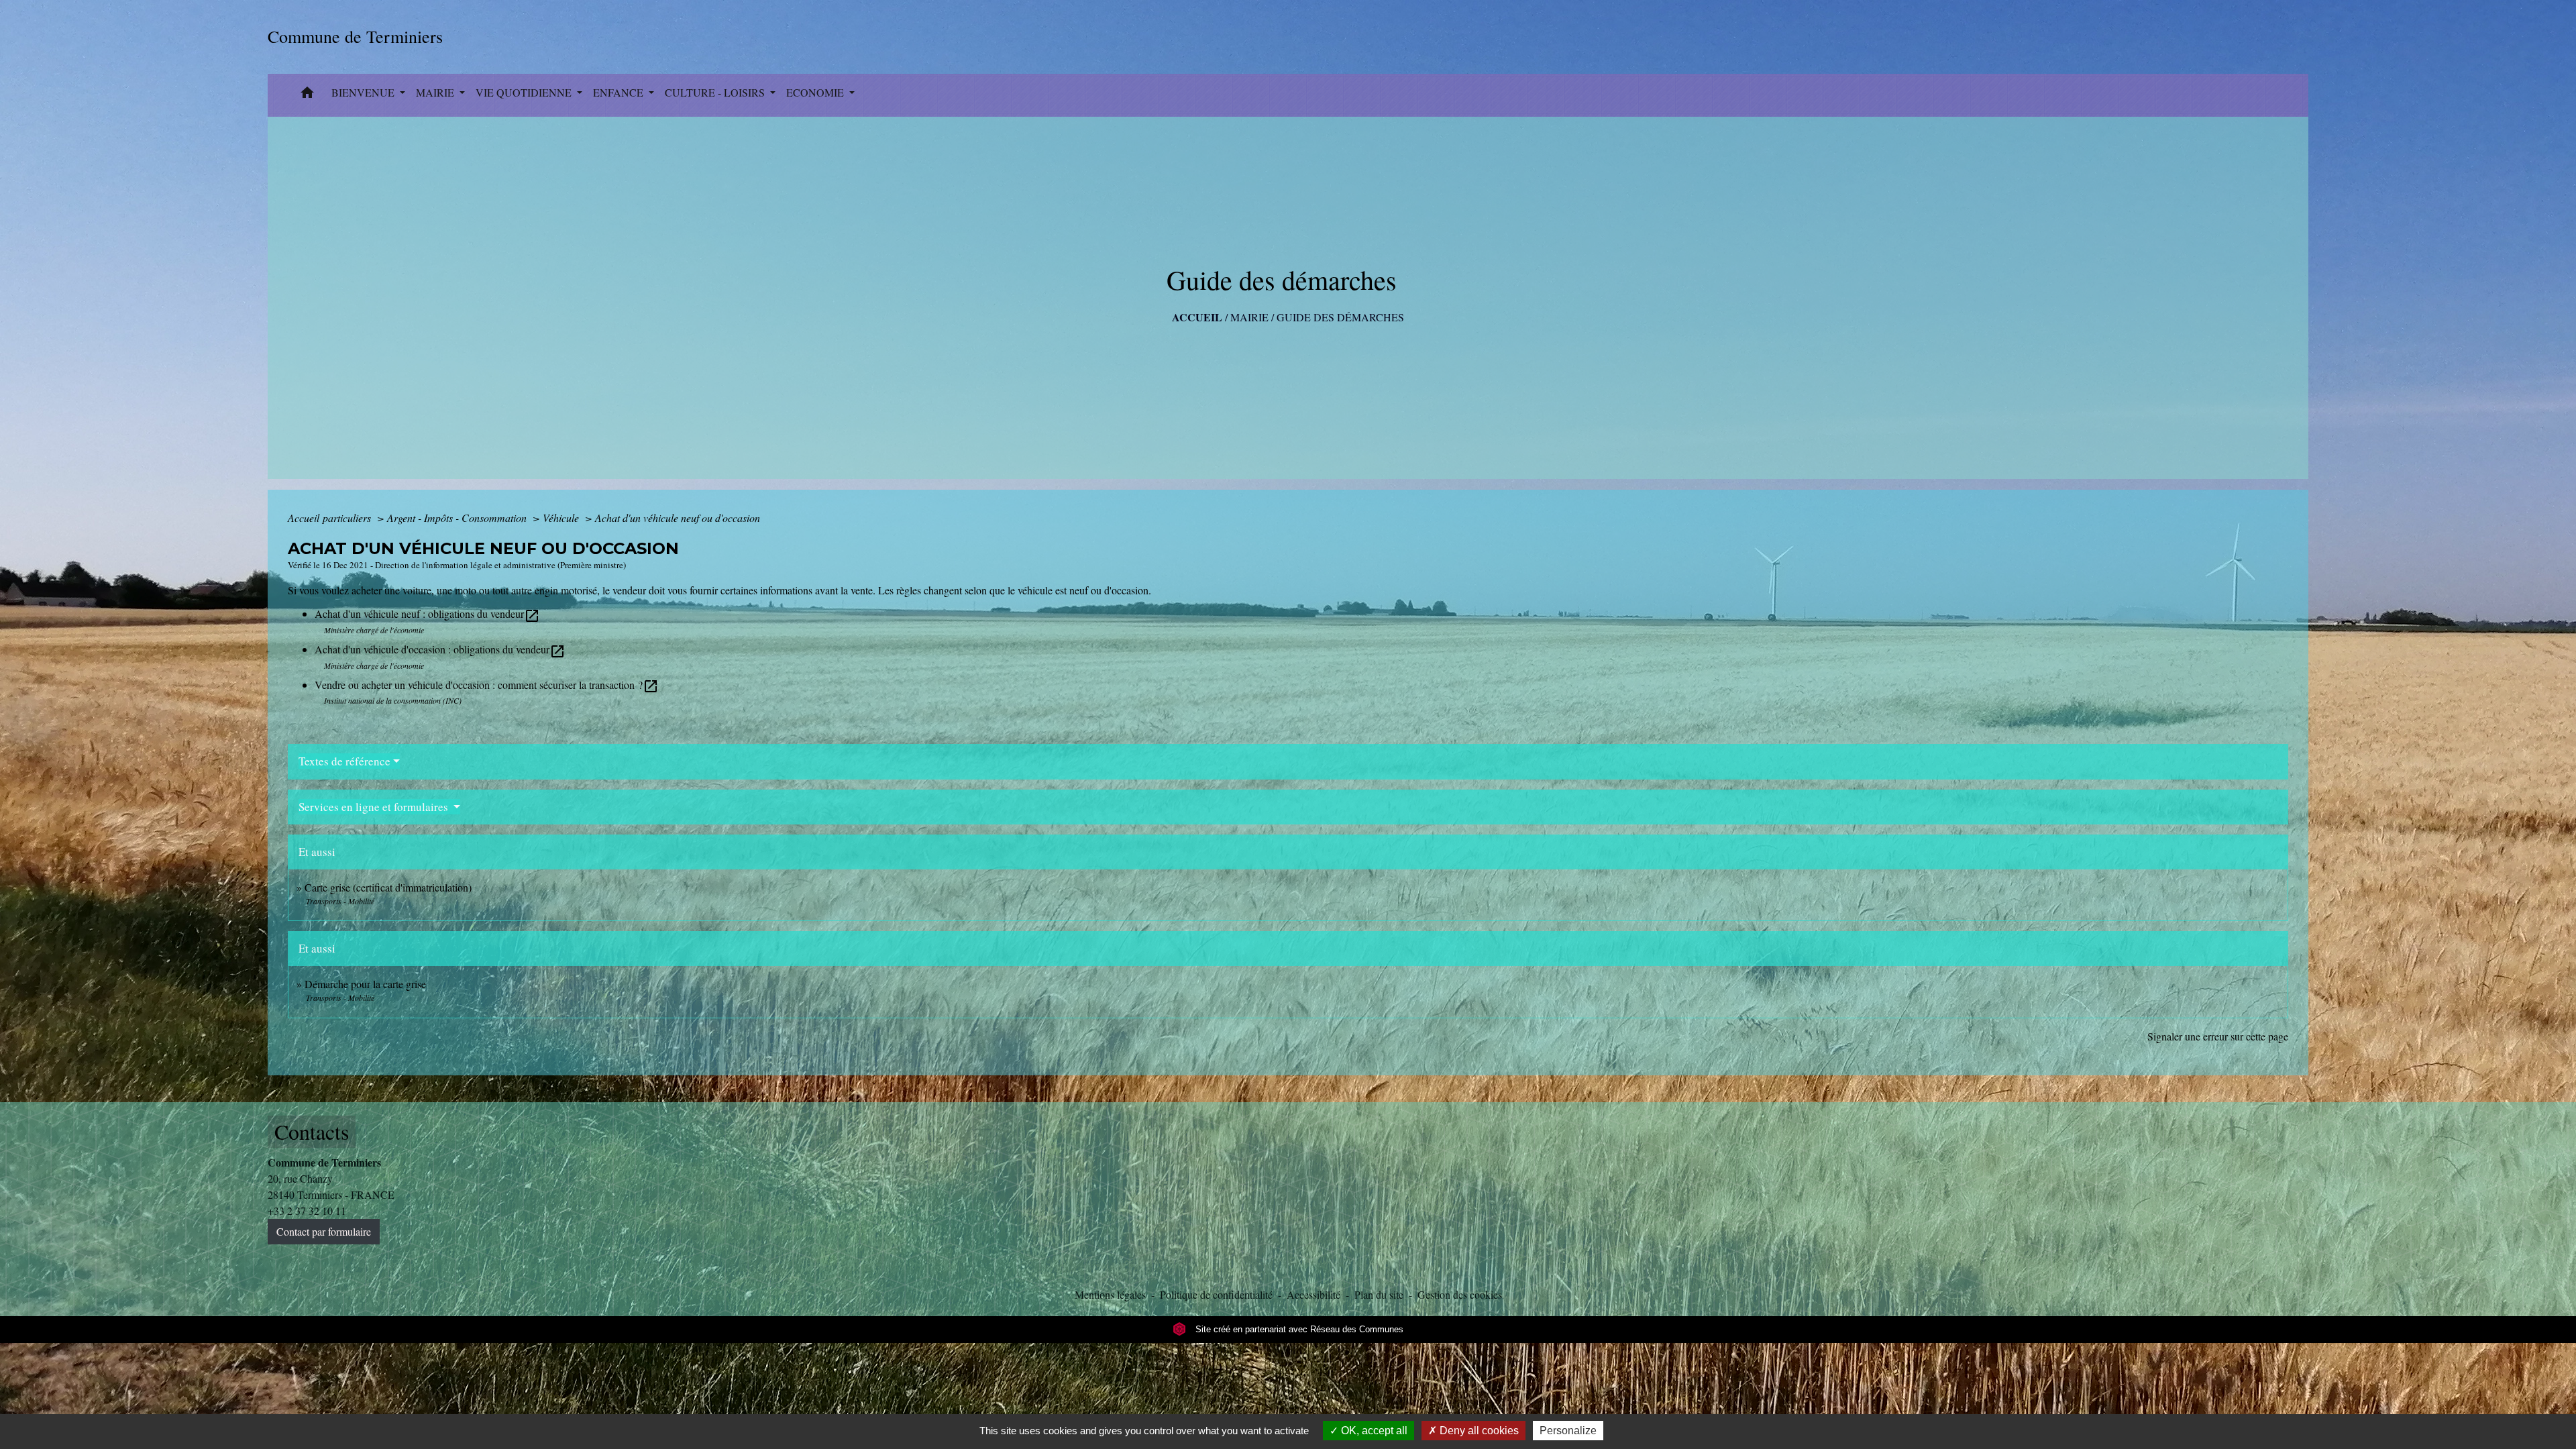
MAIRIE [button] (436, 92)
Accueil (1197, 317)
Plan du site (1379, 1294)
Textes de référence (344, 761)
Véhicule (562, 518)
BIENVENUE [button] (364, 92)
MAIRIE (1249, 317)
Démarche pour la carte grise (365, 984)
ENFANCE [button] (620, 92)
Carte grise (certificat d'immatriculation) (388, 887)
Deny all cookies (1478, 1431)
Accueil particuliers (331, 518)
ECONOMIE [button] (816, 92)
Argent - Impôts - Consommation (458, 518)
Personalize (1568, 1431)
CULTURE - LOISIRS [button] (716, 92)
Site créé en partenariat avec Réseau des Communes (1298, 1329)
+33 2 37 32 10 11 (307, 1211)
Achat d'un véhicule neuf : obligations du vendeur (427, 613)
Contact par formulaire (324, 1231)
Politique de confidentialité (1216, 1294)
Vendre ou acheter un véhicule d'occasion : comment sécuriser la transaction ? (487, 685)
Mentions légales (1110, 1294)
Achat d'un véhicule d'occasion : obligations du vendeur (440, 649)
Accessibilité (1313, 1294)
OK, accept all (1373, 1431)
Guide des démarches (1340, 317)
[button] (307, 95)
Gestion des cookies (1460, 1294)
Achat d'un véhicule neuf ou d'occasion (678, 518)
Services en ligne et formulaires (375, 807)
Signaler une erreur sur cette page (2218, 1036)
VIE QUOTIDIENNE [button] (525, 92)
